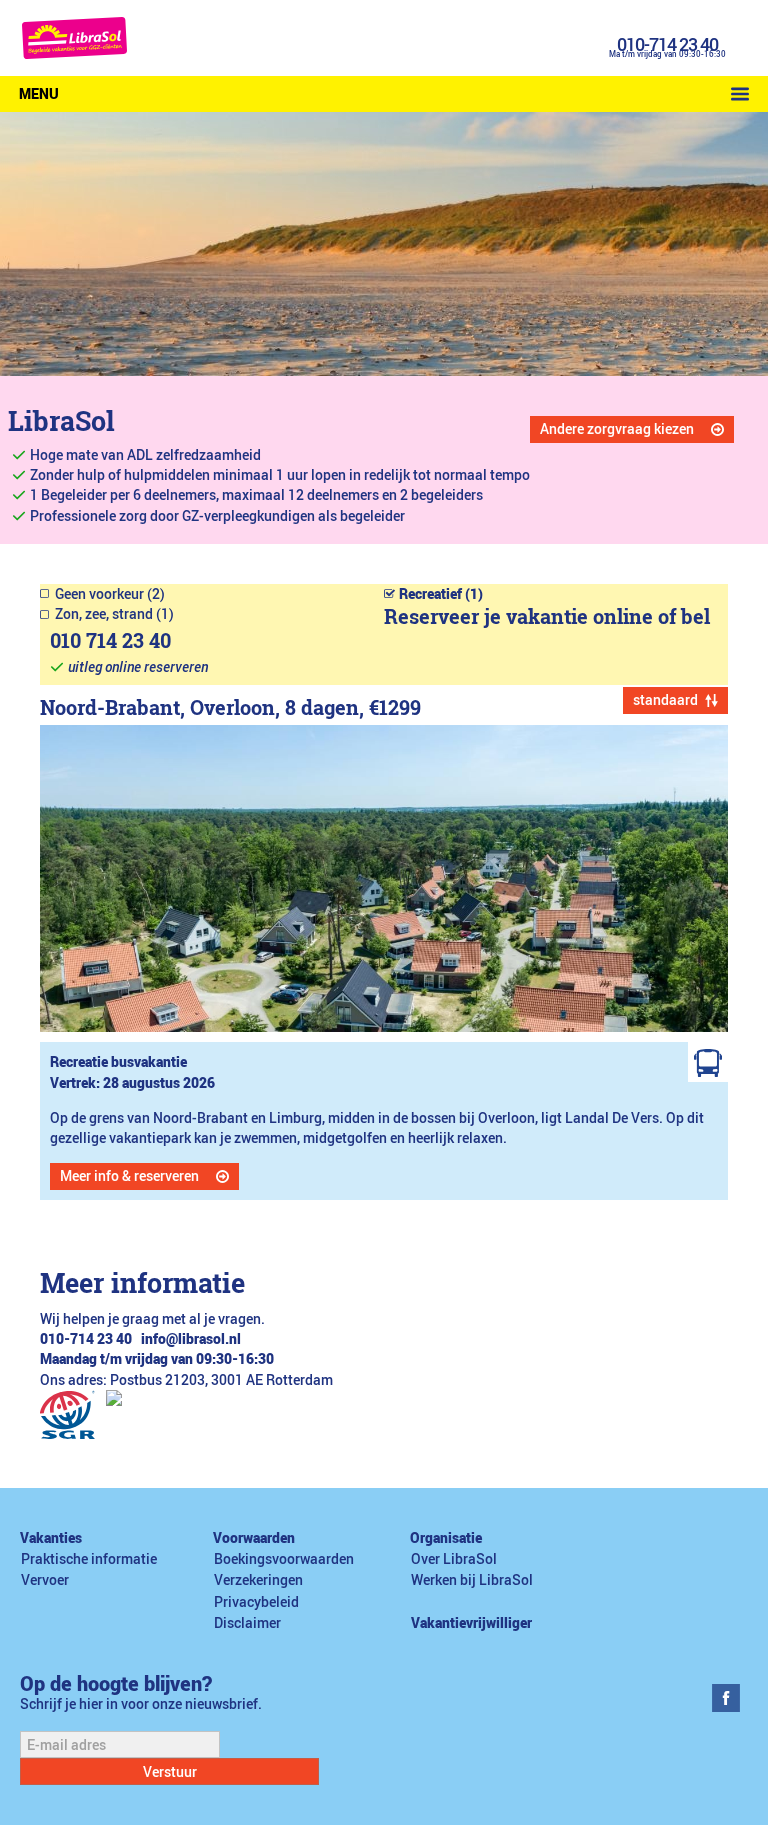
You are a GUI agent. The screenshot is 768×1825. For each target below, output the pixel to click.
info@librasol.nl (191, 1339)
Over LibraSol (454, 1559)
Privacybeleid (256, 1602)
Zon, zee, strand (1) (114, 614)
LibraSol (61, 420)
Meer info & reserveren (129, 1176)
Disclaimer (247, 1623)
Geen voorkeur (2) (110, 594)
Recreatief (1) (441, 594)
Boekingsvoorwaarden (284, 1559)
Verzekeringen (258, 1580)
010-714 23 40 (667, 44)
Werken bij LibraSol (472, 1580)
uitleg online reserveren (138, 667)
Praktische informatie (89, 1559)
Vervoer (45, 1580)
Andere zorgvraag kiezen (617, 429)
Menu (39, 94)
